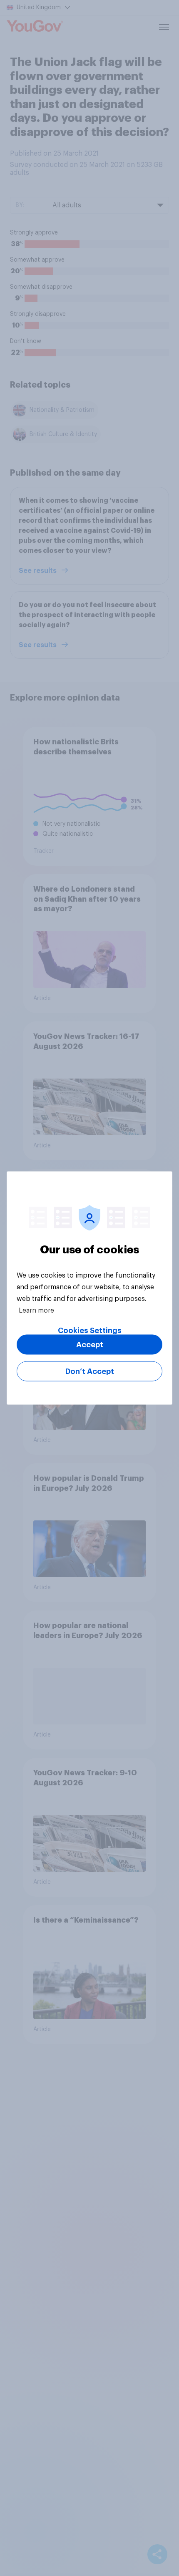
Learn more (36, 1311)
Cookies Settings (90, 1331)
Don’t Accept (90, 1371)
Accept (90, 1345)
